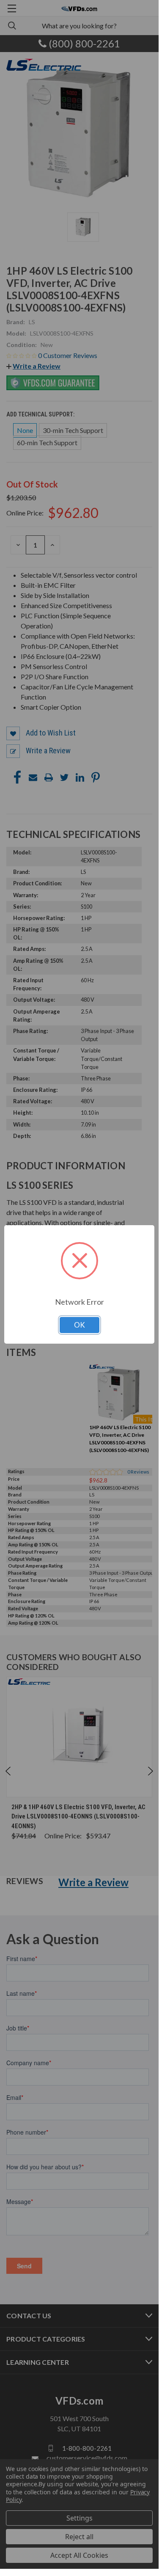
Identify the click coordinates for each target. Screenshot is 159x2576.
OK (79, 1325)
